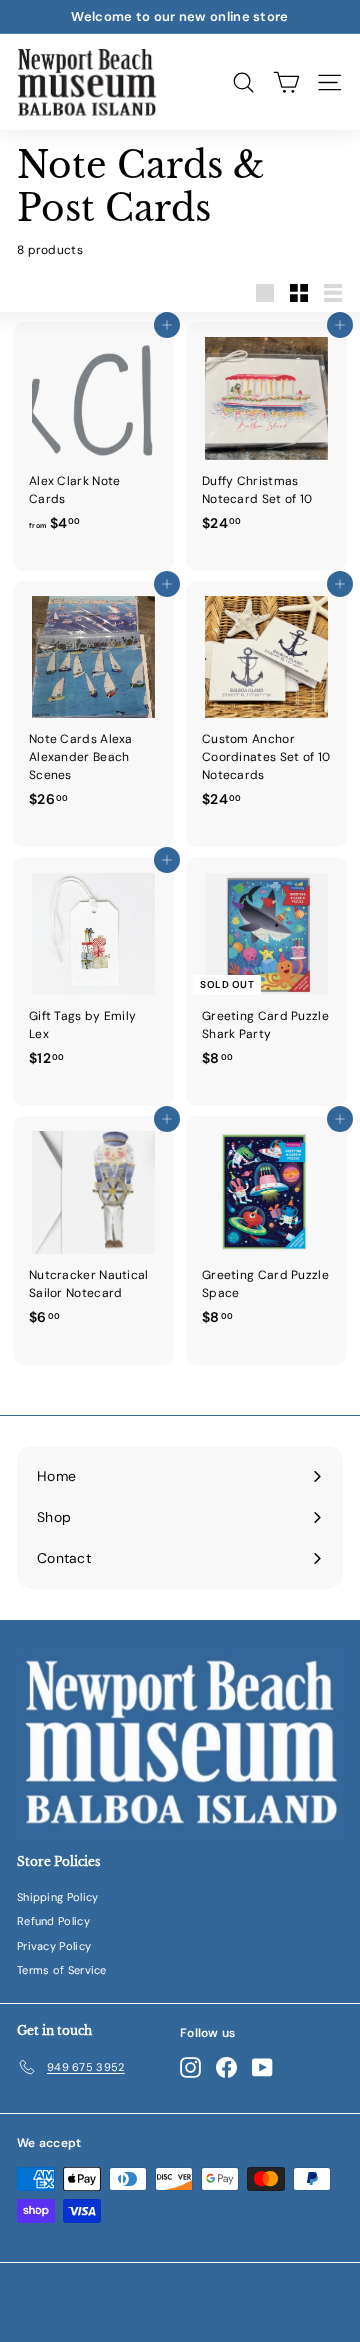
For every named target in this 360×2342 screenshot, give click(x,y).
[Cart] (286, 82)
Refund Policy (53, 1921)
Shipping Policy (58, 1897)
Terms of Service (62, 1970)
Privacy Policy (54, 1946)
